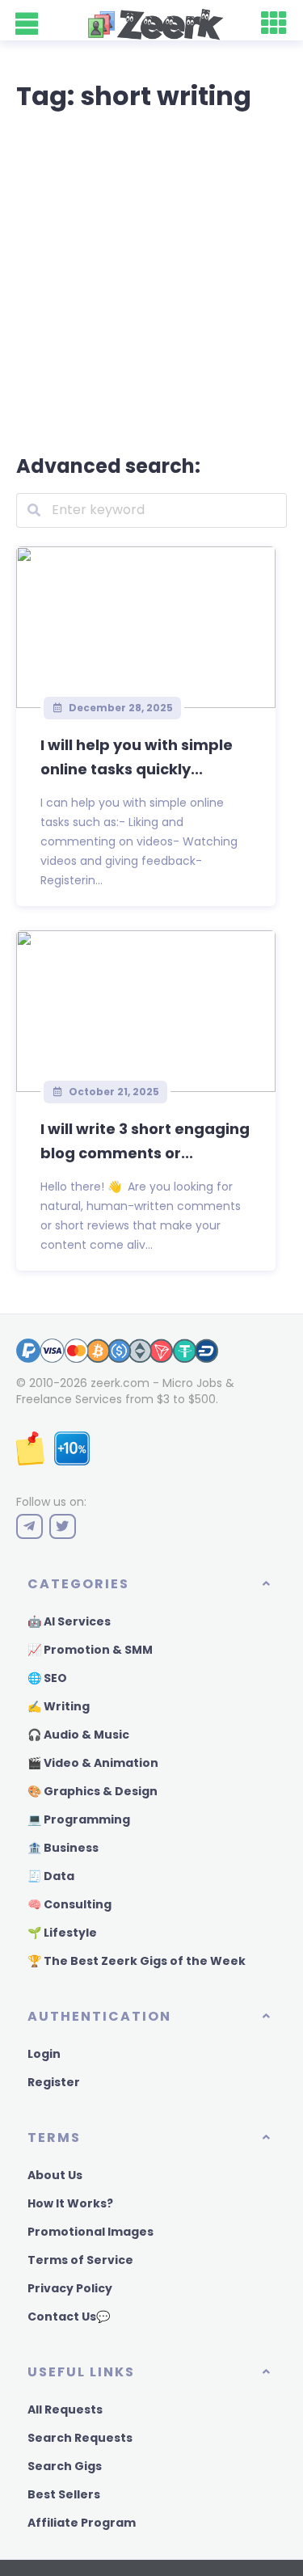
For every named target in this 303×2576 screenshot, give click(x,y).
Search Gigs (65, 2466)
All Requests (65, 2409)
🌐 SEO (47, 1678)
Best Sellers (64, 2494)
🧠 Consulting (69, 1904)
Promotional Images (90, 2232)
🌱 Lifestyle (62, 1933)
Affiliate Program (82, 2523)
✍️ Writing (59, 1706)
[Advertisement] (151, 279)
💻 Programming (79, 1819)
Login (44, 2054)
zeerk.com (120, 1383)
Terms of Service (80, 2260)
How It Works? (70, 2203)
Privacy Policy (70, 2288)
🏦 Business (63, 1848)
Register (54, 2082)
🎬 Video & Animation (93, 1763)
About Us (55, 2175)
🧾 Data (51, 1876)
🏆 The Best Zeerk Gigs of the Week (137, 1961)
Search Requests (80, 2438)
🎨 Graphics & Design (93, 1791)
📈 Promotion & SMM (90, 1650)
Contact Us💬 (69, 2317)
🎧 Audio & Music (78, 1735)
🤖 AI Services (69, 1621)
